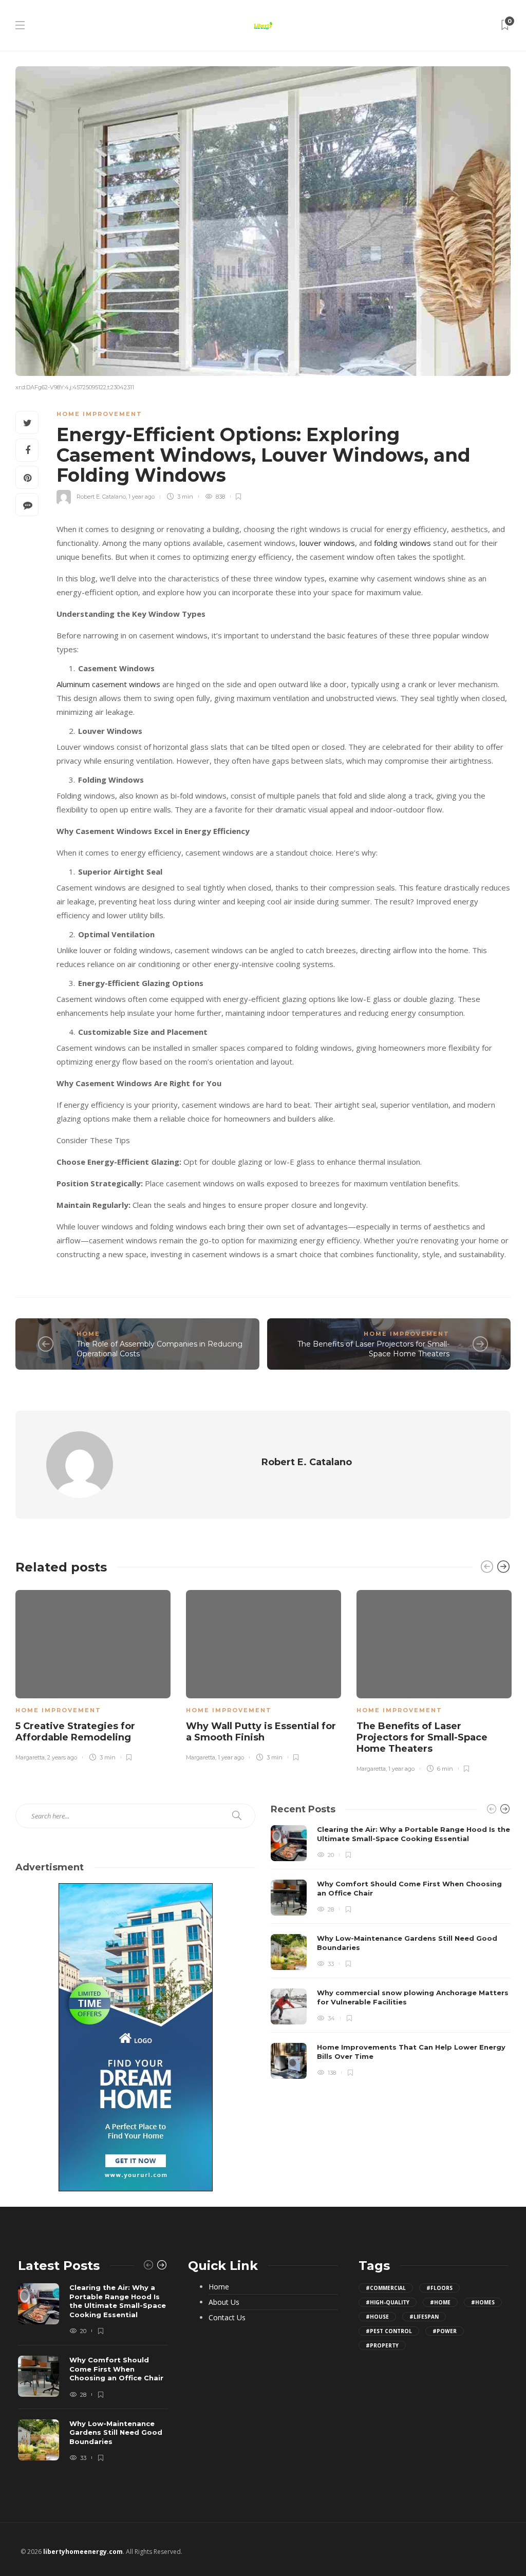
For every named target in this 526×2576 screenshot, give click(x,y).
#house (377, 2317)
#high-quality (388, 2302)
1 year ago (142, 497)
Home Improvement (99, 414)
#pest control (389, 2331)
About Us (224, 2302)
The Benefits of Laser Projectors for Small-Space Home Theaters (373, 1349)
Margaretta (30, 1757)
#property (382, 2345)
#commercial (386, 2288)
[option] (93, 1674)
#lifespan (424, 2317)
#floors (439, 2288)
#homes (483, 2302)
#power (445, 2331)
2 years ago (62, 1757)
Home (88, 1334)
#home (440, 2302)
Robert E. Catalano (101, 497)
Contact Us (227, 2318)
